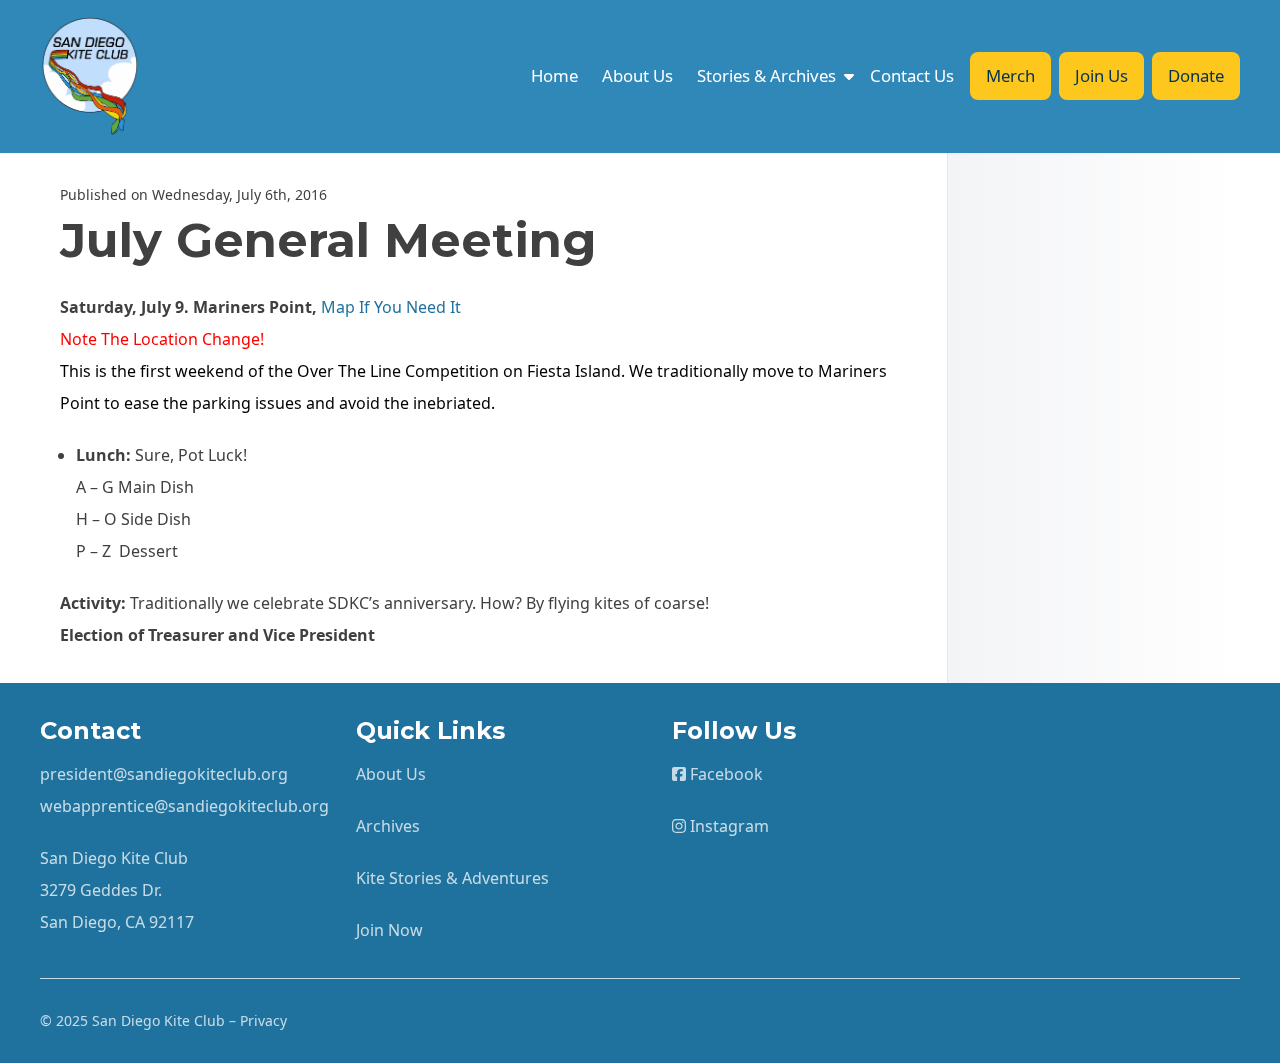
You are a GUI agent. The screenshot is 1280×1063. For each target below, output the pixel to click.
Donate (1196, 75)
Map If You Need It (391, 307)
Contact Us (912, 75)
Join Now (389, 930)
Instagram (727, 826)
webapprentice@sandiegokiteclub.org (184, 806)
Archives (388, 826)
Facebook (724, 774)
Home (554, 75)
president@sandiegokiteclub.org (164, 774)
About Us (637, 75)
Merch (1010, 75)
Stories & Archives (766, 75)
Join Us (1101, 75)
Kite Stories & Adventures (452, 878)
